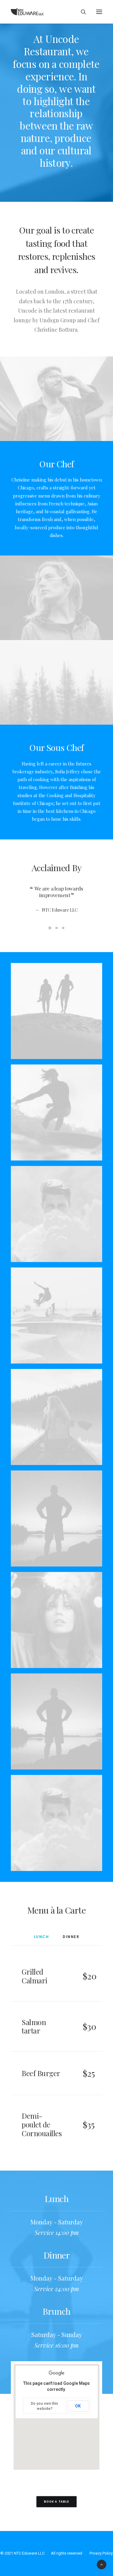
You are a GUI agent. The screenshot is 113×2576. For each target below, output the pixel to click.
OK (78, 2406)
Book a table (56, 2502)
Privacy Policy (101, 2553)
